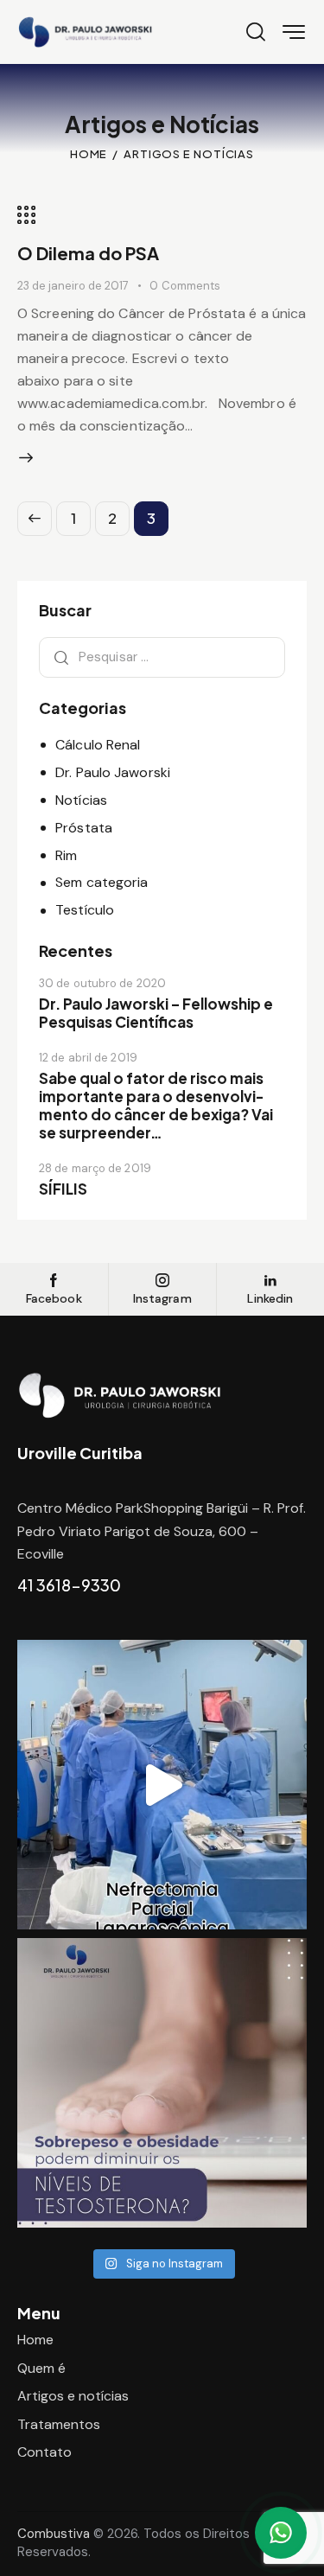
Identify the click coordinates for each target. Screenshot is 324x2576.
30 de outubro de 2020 (102, 983)
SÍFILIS (63, 1189)
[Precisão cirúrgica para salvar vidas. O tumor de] (162, 1785)
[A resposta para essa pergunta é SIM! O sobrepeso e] (162, 2083)
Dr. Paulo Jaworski (113, 772)
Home (89, 154)
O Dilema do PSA (88, 253)
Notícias (81, 800)
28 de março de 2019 (95, 1168)
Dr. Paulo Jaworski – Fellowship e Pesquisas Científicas (156, 1013)
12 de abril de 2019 (88, 1058)
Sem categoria (102, 882)
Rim (66, 855)
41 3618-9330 (69, 1585)
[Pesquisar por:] (162, 657)
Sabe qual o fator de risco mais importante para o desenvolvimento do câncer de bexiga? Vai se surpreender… (156, 1106)
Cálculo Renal (98, 745)
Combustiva (54, 2534)
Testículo (85, 910)
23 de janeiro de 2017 (73, 286)
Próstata (84, 828)
